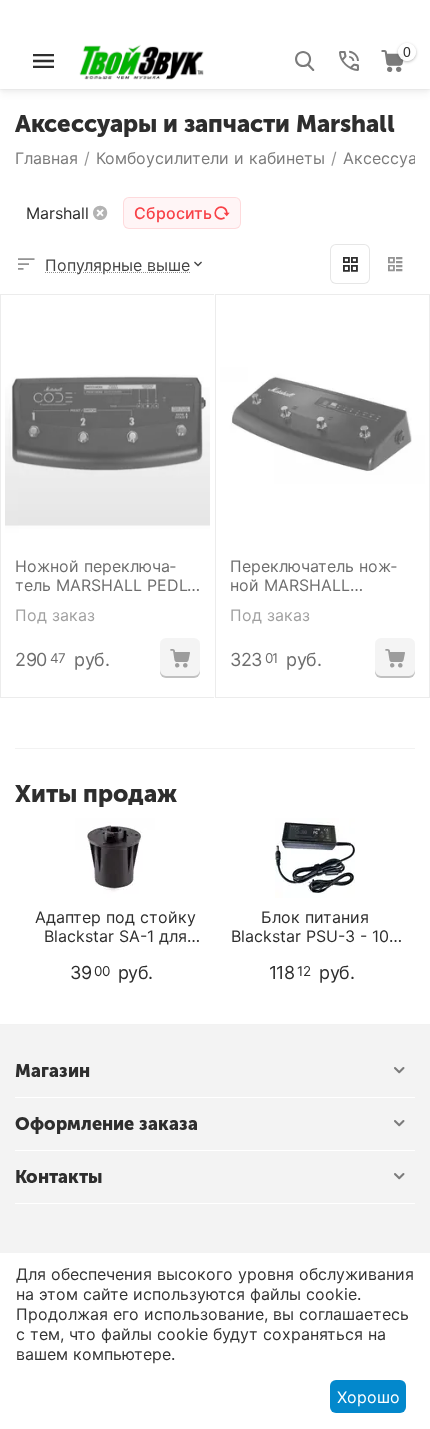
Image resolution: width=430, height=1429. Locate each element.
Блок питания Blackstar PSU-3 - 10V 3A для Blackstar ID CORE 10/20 (315, 927)
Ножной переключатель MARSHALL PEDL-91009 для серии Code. (106, 576)
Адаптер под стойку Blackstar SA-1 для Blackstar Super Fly (115, 927)
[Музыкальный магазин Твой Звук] (141, 59)
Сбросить (173, 213)
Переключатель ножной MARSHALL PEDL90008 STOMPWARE (313, 576)
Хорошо (368, 1397)
